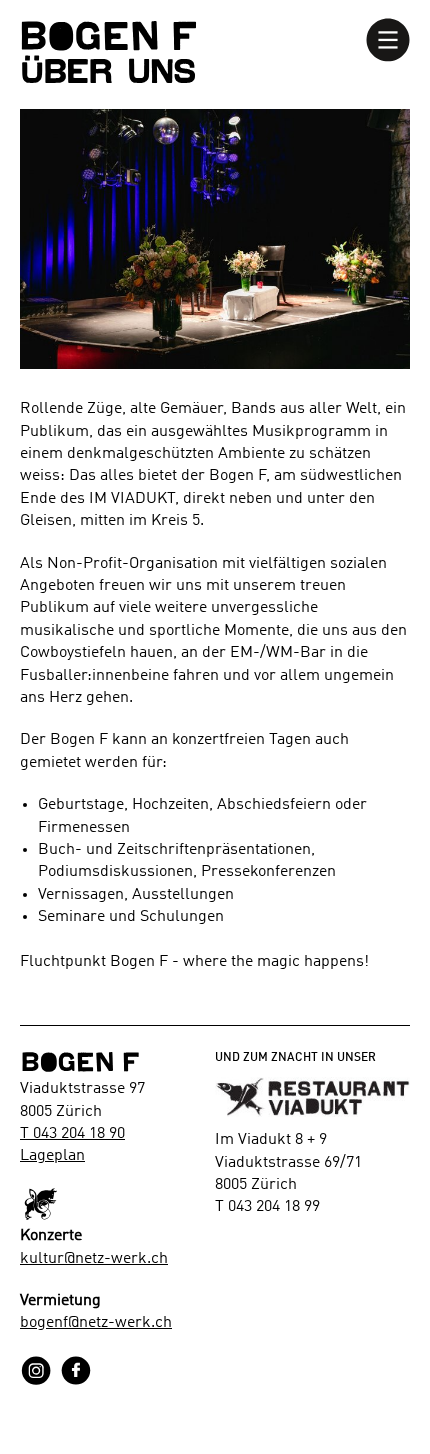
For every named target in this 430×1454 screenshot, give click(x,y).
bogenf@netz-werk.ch (96, 1323)
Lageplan (52, 1156)
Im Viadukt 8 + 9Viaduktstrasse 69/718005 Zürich (288, 1162)
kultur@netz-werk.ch (94, 1259)
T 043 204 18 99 (267, 1207)
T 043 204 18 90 (72, 1134)
